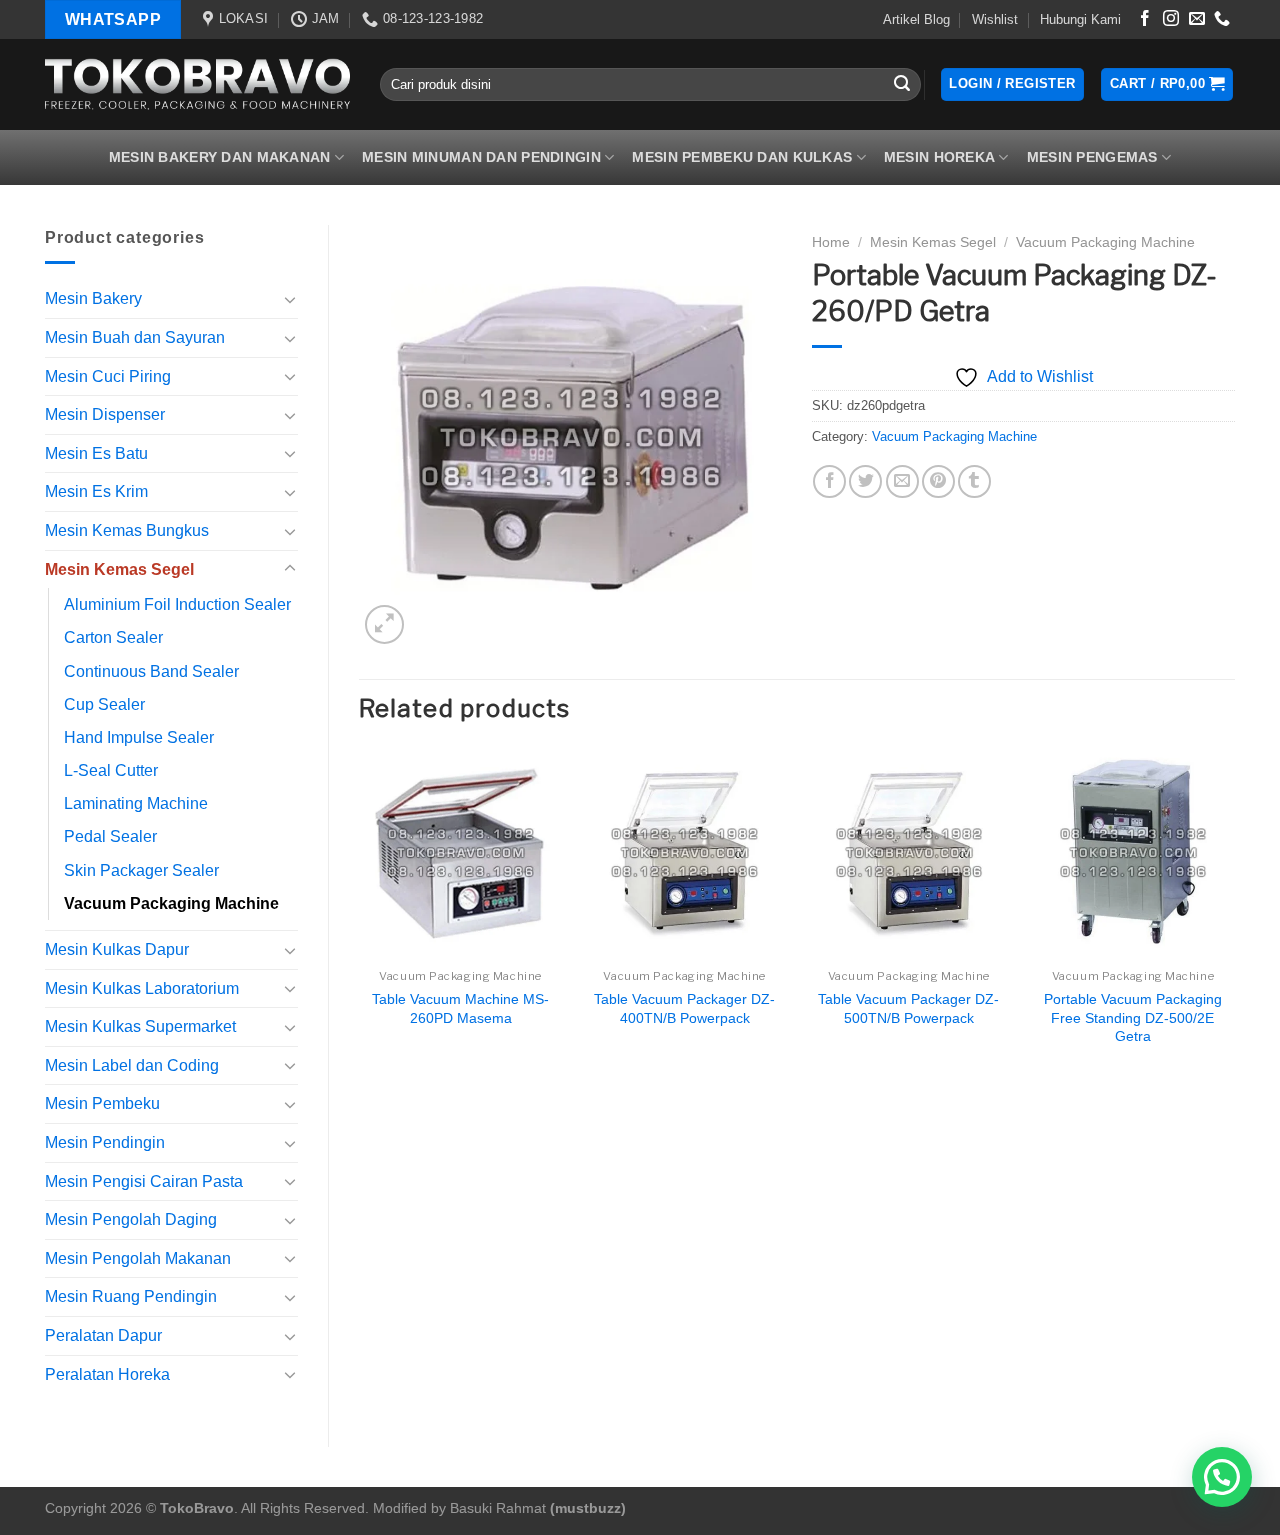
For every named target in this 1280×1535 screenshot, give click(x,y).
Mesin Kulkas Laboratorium (142, 988)
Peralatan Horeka (107, 1374)
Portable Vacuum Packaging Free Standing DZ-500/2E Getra (1133, 1017)
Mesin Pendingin (105, 1142)
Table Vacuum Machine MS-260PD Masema (460, 1008)
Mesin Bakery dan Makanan (220, 157)
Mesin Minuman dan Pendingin (481, 157)
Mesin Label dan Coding (132, 1065)
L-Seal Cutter (111, 770)
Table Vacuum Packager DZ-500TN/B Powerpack (908, 1008)
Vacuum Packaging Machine (171, 903)
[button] (1222, 1477)
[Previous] (360, 918)
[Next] (1234, 918)
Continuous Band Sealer (151, 671)
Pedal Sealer (110, 836)
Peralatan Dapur (103, 1335)
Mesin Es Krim (96, 491)
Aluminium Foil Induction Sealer (177, 604)
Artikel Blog (916, 19)
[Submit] (903, 85)
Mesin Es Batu (96, 453)
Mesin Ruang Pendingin (131, 1296)
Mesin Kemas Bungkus (127, 530)
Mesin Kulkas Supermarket (140, 1026)
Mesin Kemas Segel (119, 569)
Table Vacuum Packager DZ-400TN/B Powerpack (684, 1008)
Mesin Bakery (93, 298)
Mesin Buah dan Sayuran (135, 337)
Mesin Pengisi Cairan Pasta (144, 1181)
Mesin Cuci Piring (108, 376)
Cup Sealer (104, 704)
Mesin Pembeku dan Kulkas (742, 157)
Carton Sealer (113, 637)
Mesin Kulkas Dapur (117, 949)
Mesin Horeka (939, 157)
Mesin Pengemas (1092, 157)
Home (831, 242)
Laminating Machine (136, 803)
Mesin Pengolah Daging (131, 1219)
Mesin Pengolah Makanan (138, 1258)
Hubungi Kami (1080, 19)
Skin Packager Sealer (141, 870)
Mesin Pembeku (102, 1103)
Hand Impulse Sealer (139, 737)
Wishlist (995, 19)
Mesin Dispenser (105, 414)
